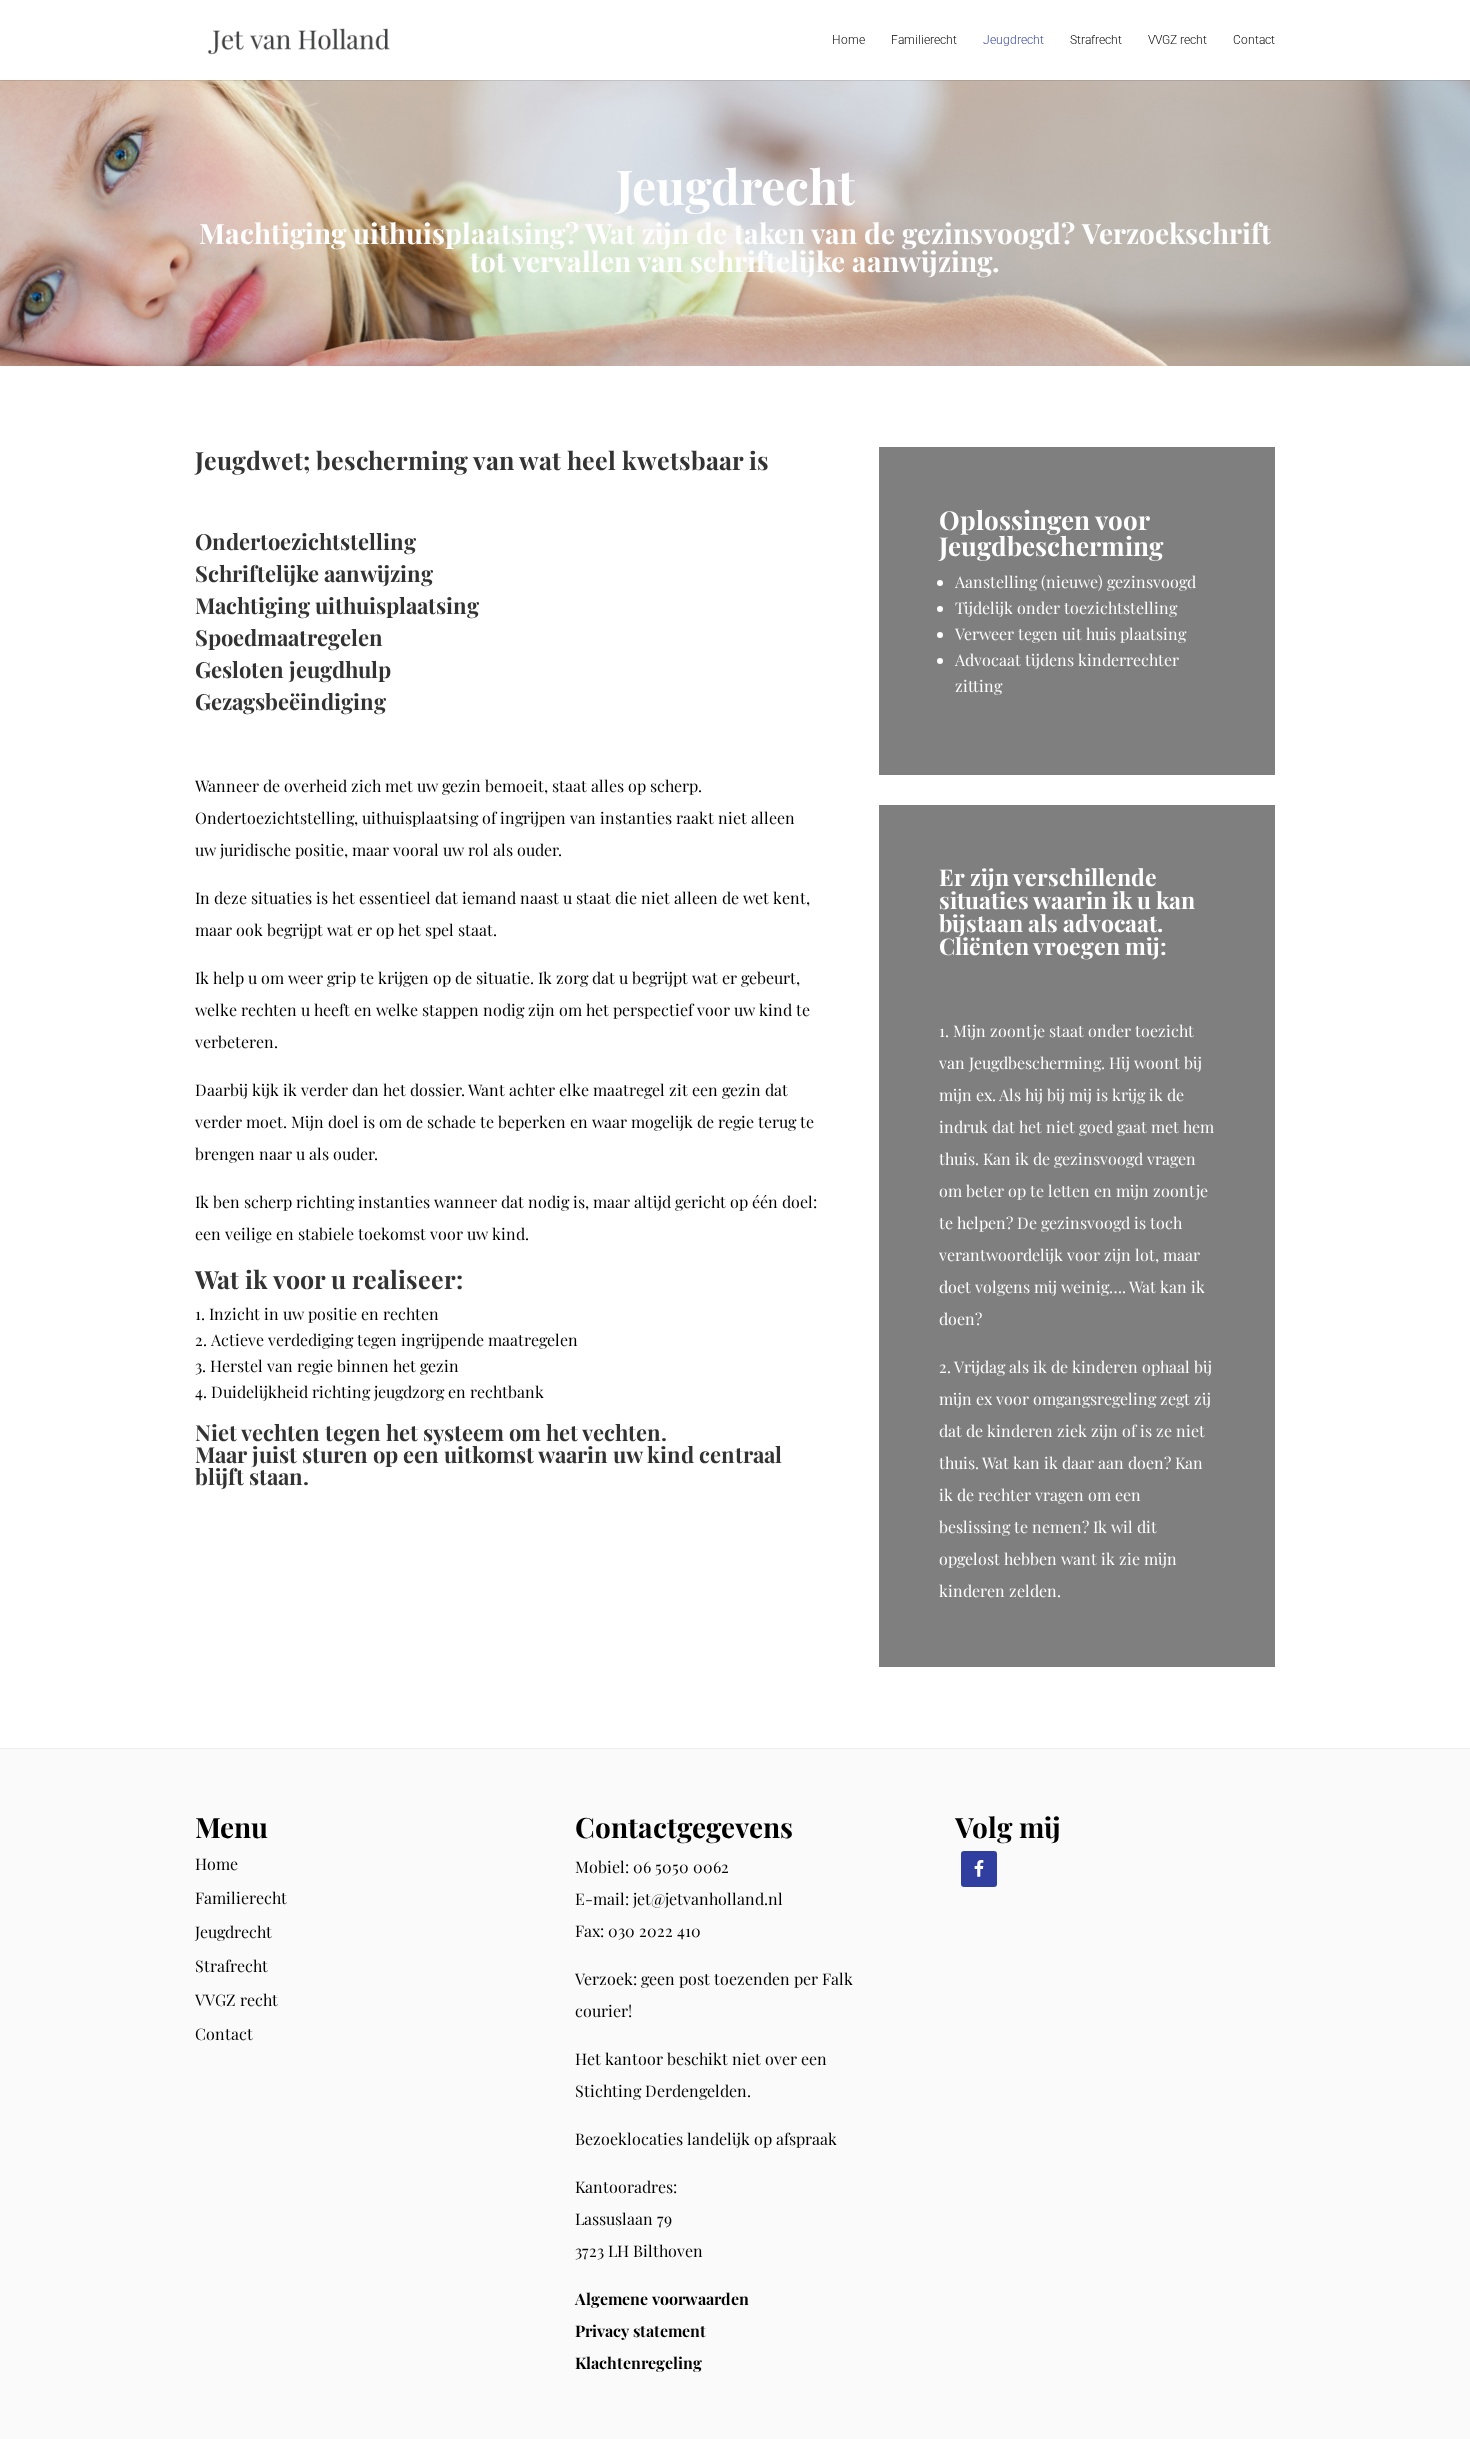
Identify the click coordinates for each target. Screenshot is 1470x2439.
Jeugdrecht (1013, 40)
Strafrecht (1096, 40)
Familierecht (924, 40)
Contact (1254, 40)
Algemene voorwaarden (662, 2298)
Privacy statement (640, 2330)
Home (848, 40)
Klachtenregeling (638, 2362)
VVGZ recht (1177, 40)
